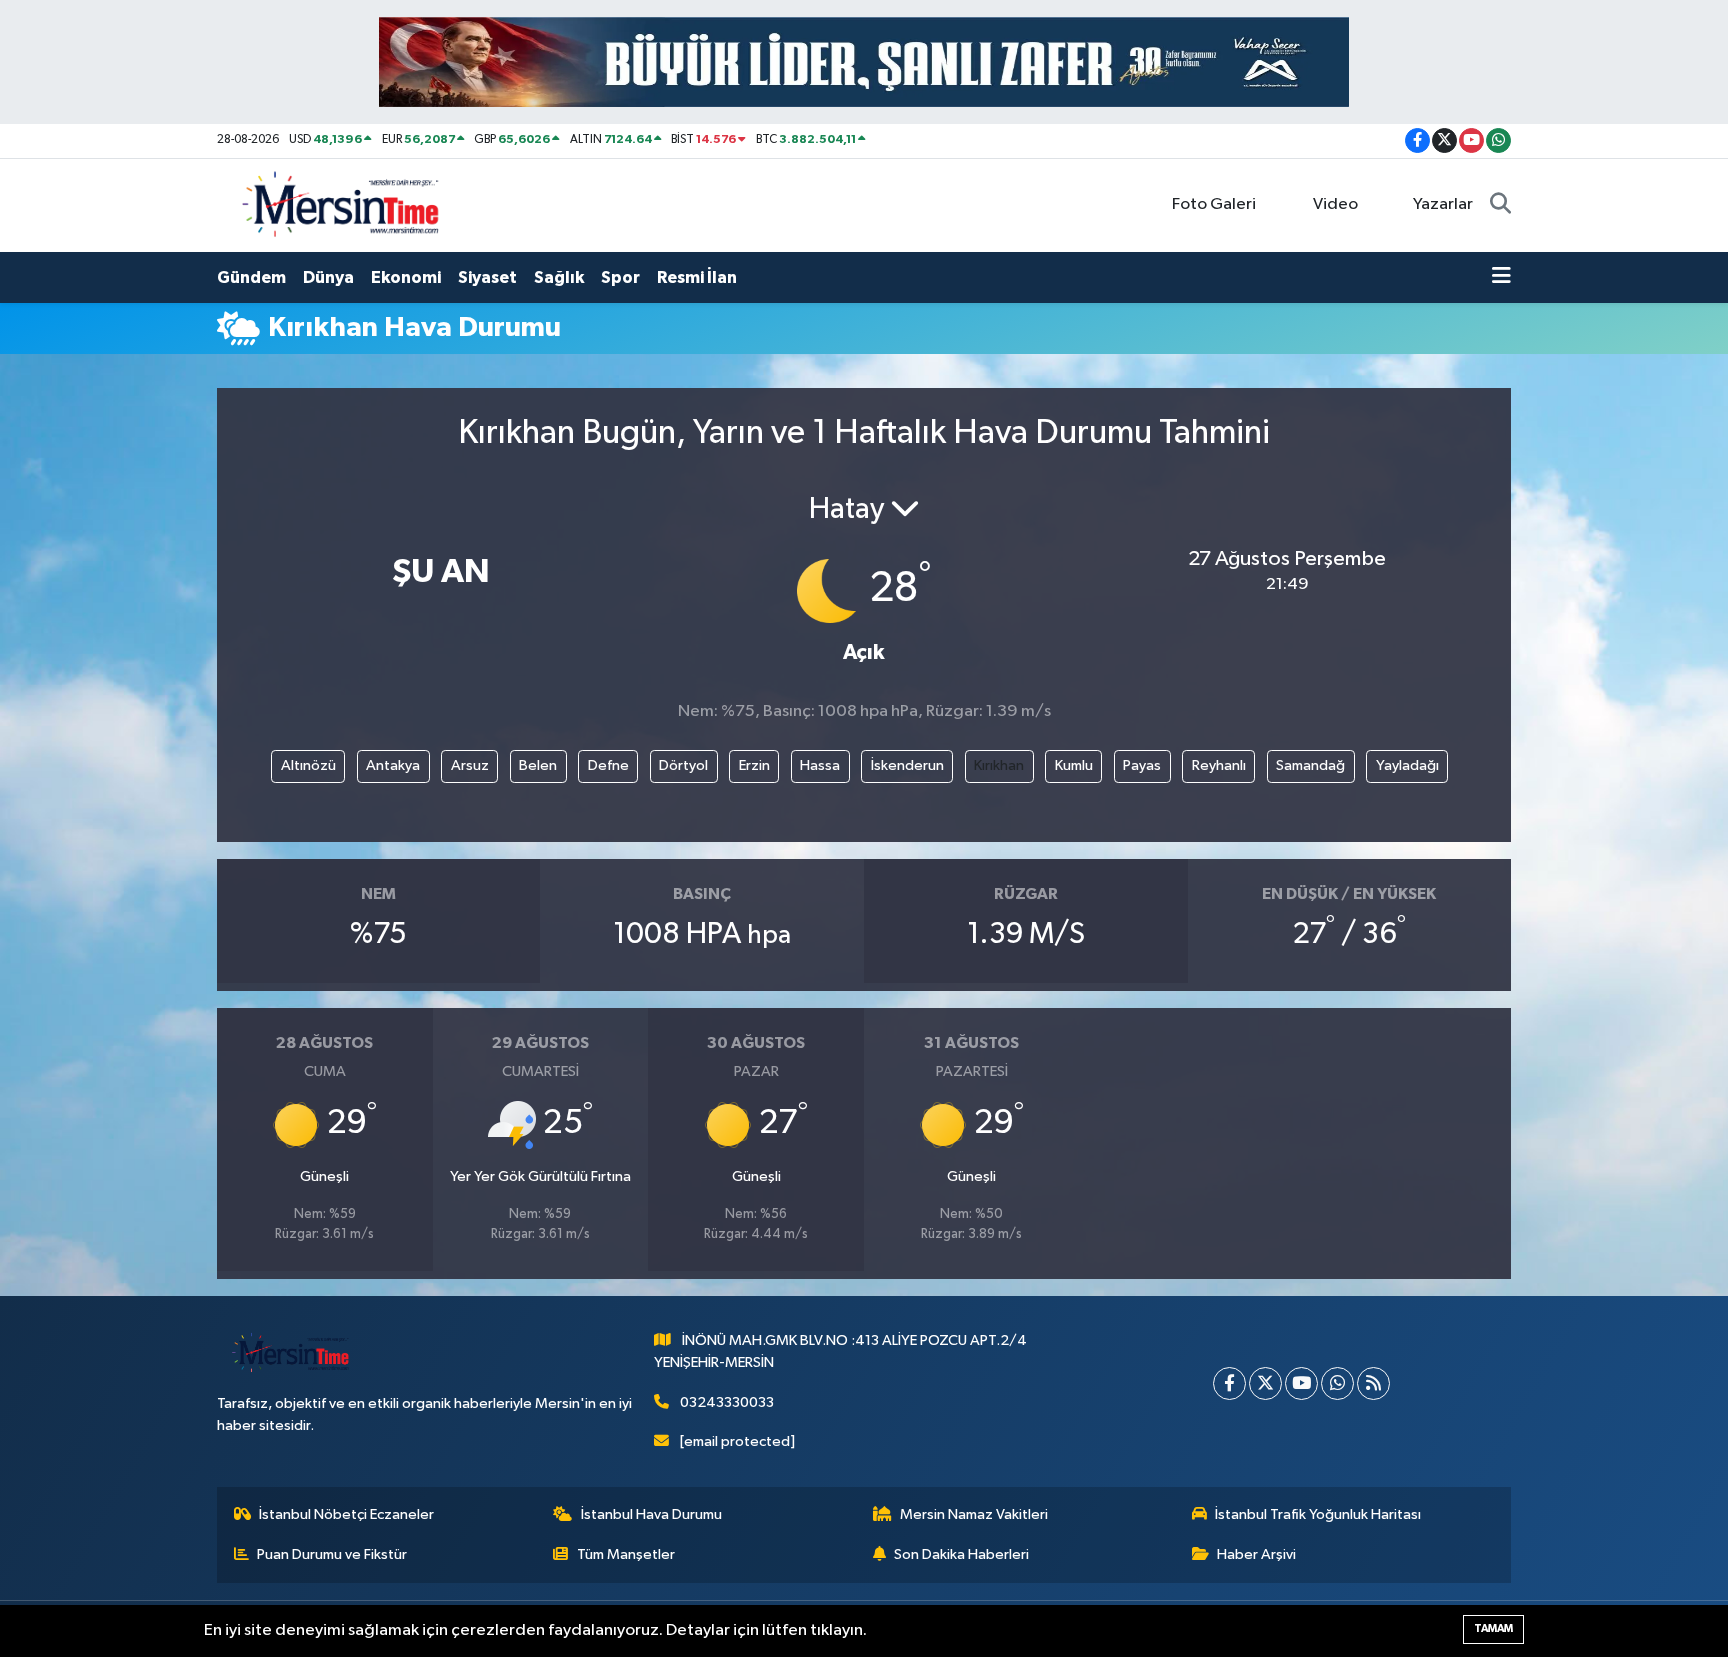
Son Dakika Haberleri (961, 1554)
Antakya (393, 765)
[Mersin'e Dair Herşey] (343, 204)
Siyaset (487, 277)
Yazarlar (1443, 204)
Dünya (328, 277)
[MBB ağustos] (864, 61)
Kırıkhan (999, 765)
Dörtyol (683, 765)
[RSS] (1373, 1383)
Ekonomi (406, 277)
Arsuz (470, 765)
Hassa (820, 765)
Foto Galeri (1214, 204)
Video (1335, 204)
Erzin (754, 765)
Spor (620, 277)
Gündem (251, 277)
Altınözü (308, 765)
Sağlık (559, 277)
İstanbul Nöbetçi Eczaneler (346, 1514)
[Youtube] (1301, 1383)
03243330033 (727, 1402)
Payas (1142, 765)
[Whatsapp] (1337, 1383)
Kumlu (1074, 765)
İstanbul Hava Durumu (651, 1514)
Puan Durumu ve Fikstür (332, 1554)
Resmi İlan (697, 277)
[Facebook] (1229, 1383)
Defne (608, 765)
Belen (538, 765)
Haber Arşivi (1256, 1554)
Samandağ (1310, 765)
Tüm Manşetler (626, 1554)
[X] (1265, 1383)
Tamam (1493, 1628)
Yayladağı (1407, 765)
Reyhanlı (1219, 765)
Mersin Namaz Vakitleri (974, 1514)
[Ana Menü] (1501, 278)
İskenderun (907, 765)
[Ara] (1500, 205)
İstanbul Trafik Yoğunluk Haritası (1318, 1514)
